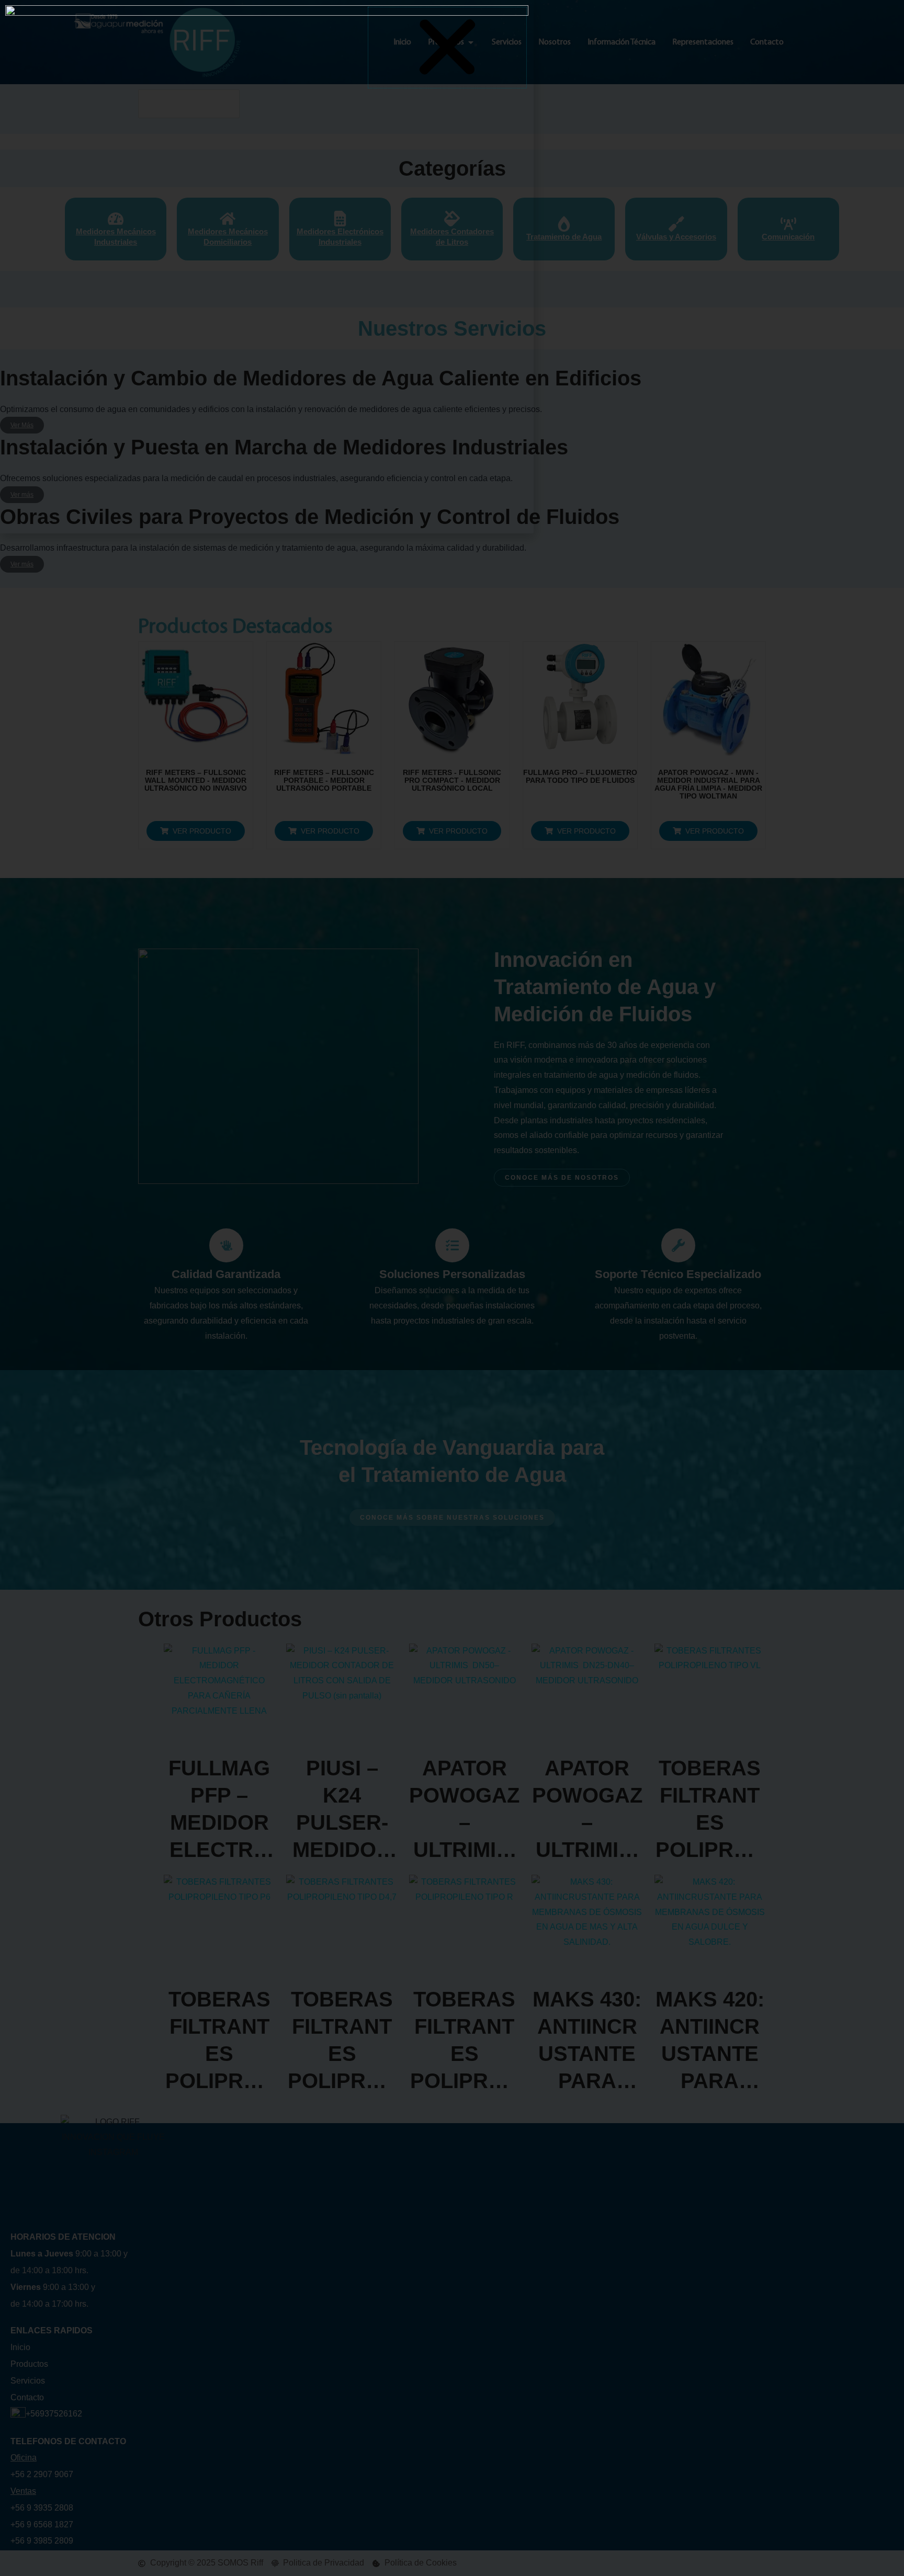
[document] (452, 1288)
